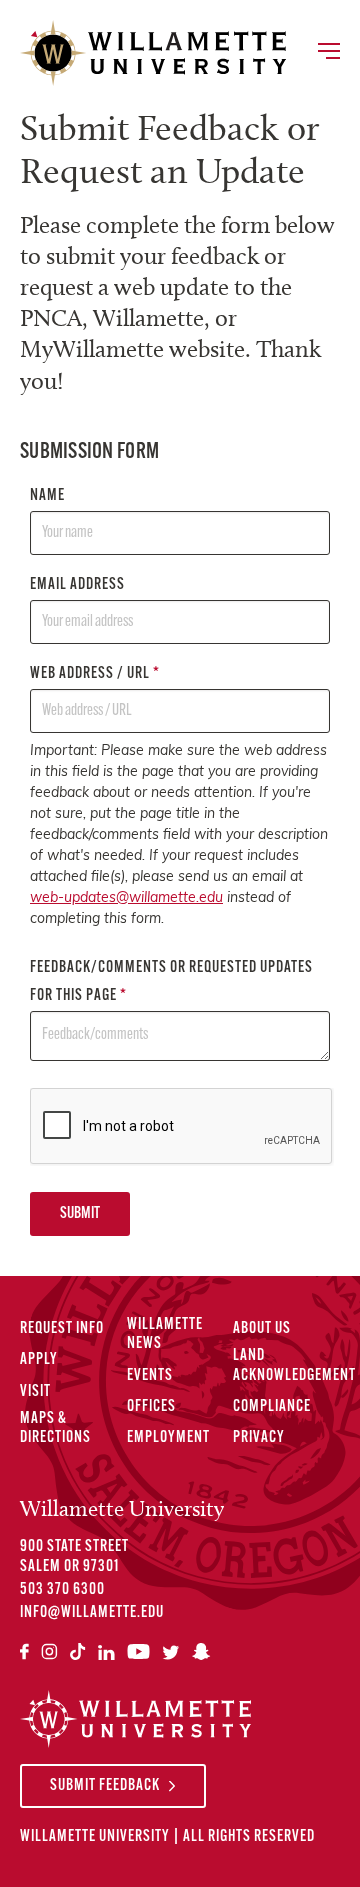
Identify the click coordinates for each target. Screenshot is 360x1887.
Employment (168, 1438)
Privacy (259, 1438)
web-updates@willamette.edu (126, 898)
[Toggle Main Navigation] (328, 53)
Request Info (62, 1329)
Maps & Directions (55, 1428)
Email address (77, 585)
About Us (262, 1329)
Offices (151, 1407)
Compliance (272, 1407)
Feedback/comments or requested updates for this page (171, 982)
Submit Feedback (105, 1786)
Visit (35, 1392)
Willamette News (165, 1334)
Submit (80, 1214)
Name (47, 496)
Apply (39, 1360)
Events (150, 1376)
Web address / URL (95, 674)
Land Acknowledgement (294, 1365)
